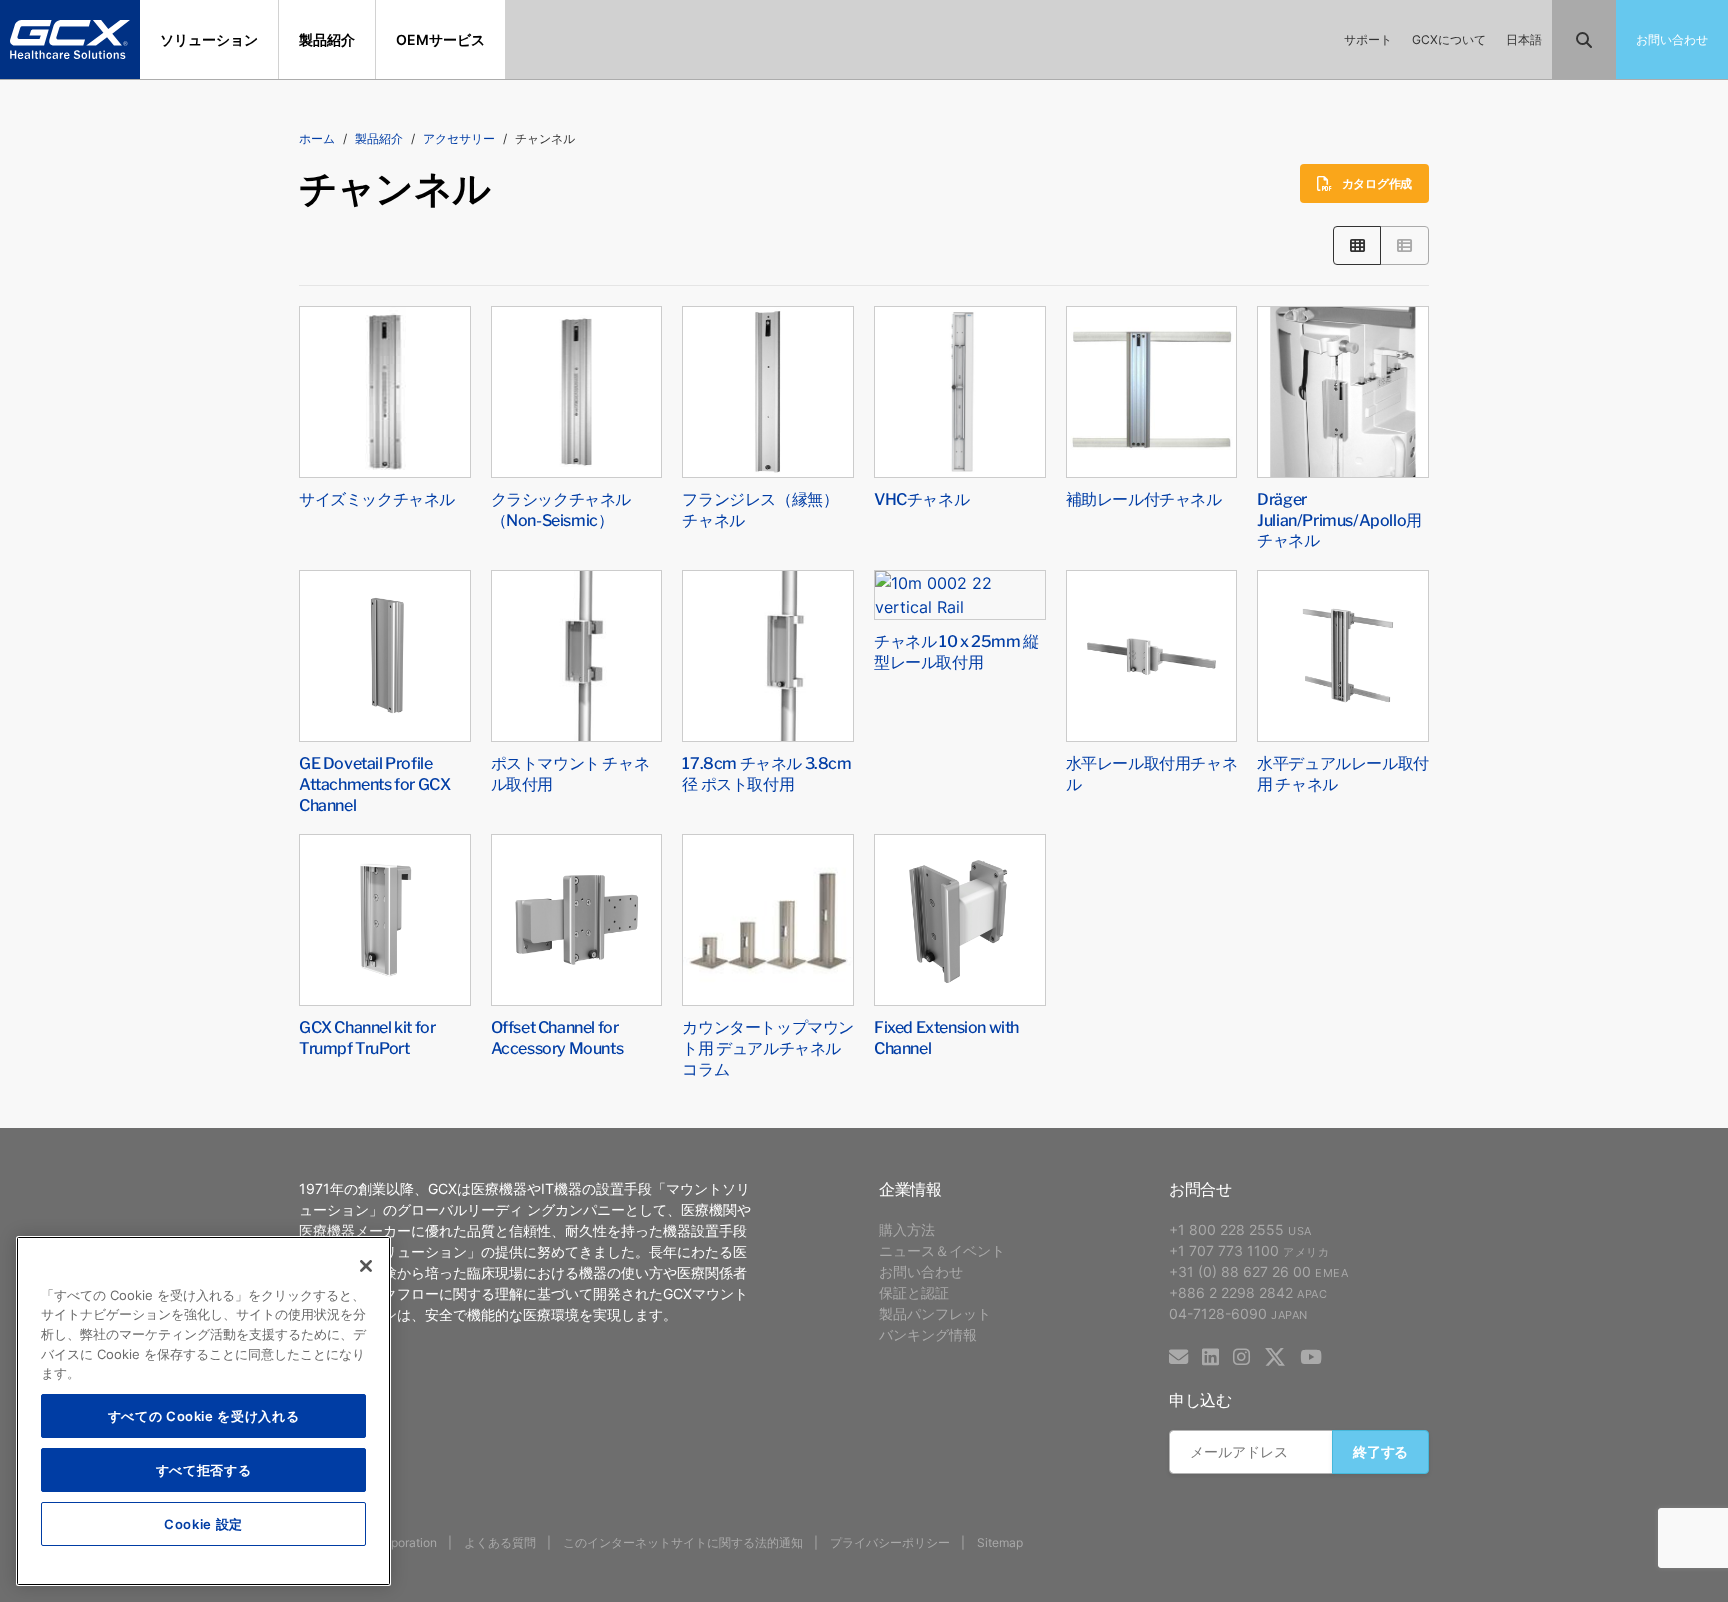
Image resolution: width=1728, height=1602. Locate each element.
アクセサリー (459, 138)
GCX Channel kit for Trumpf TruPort (367, 1036)
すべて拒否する (204, 1469)
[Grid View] (1357, 245)
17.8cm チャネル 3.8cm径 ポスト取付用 (766, 772)
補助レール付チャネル (1144, 498)
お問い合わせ (921, 1271)
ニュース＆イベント (942, 1250)
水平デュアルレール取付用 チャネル (1343, 772)
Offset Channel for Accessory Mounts (557, 1036)
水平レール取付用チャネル (1152, 772)
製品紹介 (379, 138)
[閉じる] (366, 1266)
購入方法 (907, 1229)
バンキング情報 (928, 1334)
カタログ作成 (1377, 183)
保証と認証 (914, 1292)
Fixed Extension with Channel (946, 1036)
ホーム (317, 138)
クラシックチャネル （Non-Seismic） (561, 508)
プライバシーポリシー (890, 1542)
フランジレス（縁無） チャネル (760, 508)
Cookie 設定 (203, 1523)
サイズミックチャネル (377, 498)
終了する (1380, 1451)
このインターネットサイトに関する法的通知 (683, 1542)
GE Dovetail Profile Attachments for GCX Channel (374, 783)
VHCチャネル (921, 498)
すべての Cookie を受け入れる (204, 1415)
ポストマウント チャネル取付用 (570, 772)
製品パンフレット (935, 1313)
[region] (203, 1411)
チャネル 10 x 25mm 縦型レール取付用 (956, 650)
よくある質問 (500, 1542)
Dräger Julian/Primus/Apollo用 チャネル (1339, 519)
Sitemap (1000, 1542)
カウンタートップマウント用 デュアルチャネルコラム (768, 1047)
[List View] (1404, 245)
